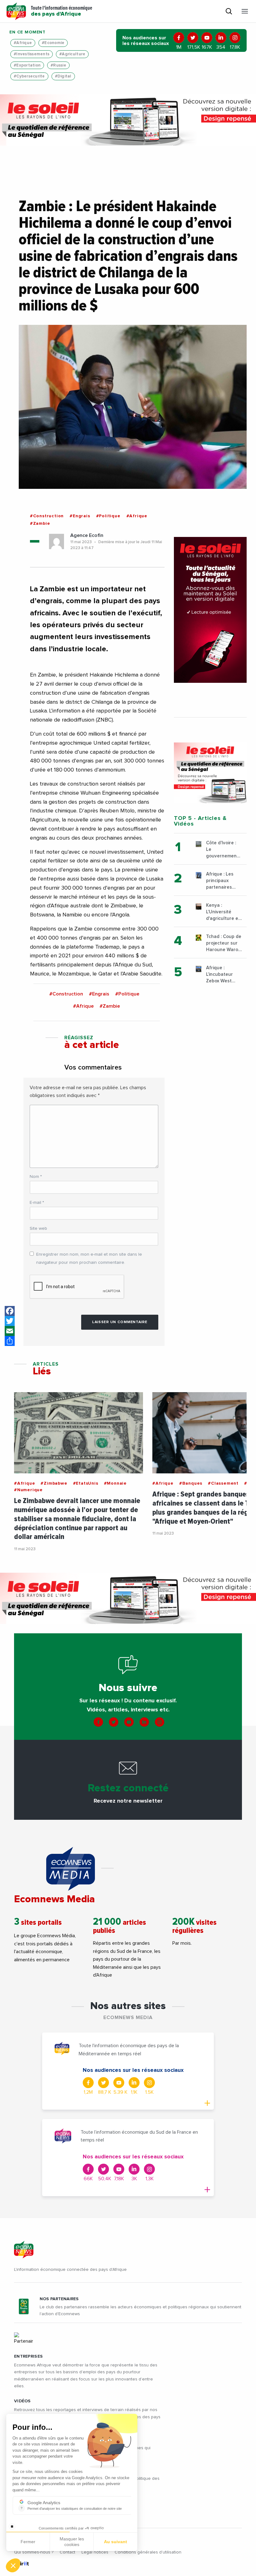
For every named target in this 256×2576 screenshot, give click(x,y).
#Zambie (40, 524)
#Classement (223, 1483)
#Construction (47, 516)
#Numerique (28, 1490)
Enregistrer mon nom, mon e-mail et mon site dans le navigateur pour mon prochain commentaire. (89, 1258)
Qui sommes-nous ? (34, 2552)
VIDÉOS (22, 2401)
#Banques (191, 1483)
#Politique (108, 516)
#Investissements (32, 54)
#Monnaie (115, 1483)
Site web (38, 1228)
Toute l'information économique (62, 11)
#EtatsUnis (86, 1483)
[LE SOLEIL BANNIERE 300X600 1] (210, 610)
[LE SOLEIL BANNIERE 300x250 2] (210, 773)
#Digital (63, 76)
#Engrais (80, 516)
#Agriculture (72, 54)
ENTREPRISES (28, 2356)
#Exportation (27, 65)
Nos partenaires (59, 2299)
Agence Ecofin (87, 535)
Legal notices (95, 2552)
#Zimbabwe (54, 1483)
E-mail (37, 1203)
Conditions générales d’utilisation (148, 2552)
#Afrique (23, 43)
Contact (67, 2552)
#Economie (53, 43)
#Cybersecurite (29, 76)
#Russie (58, 65)
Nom (36, 1177)
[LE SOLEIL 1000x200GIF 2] (128, 120)
